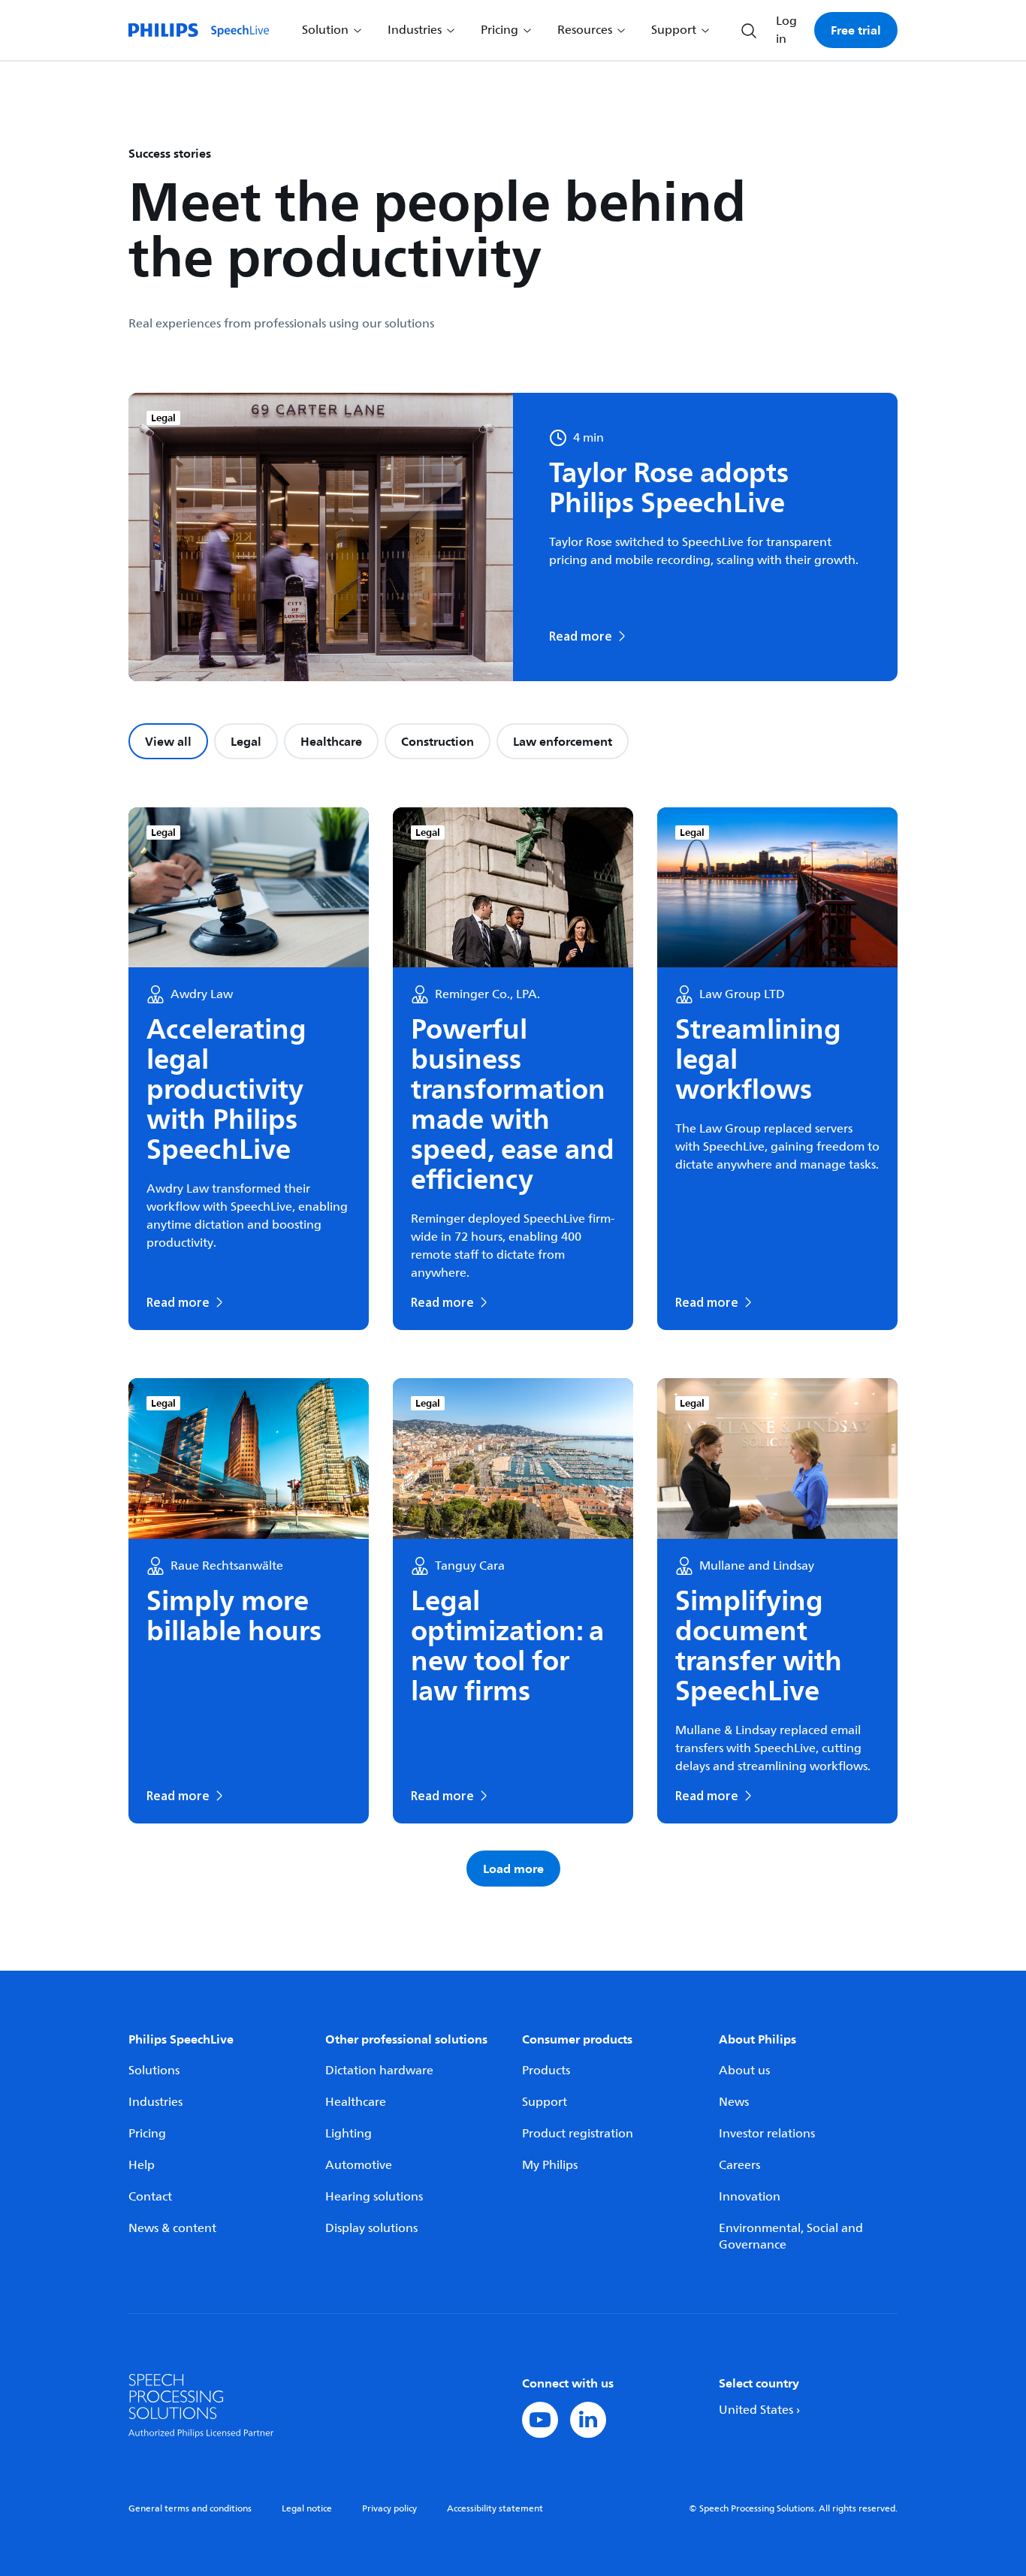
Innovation (750, 2197)
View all (168, 741)
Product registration (578, 2134)
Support (545, 2102)
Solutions (154, 2071)
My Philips (550, 2165)
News (734, 2102)
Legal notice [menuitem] (307, 2509)
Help (142, 2165)
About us (744, 2071)
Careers (739, 2165)
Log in (786, 30)
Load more (513, 1869)
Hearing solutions (374, 2197)
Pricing (147, 2134)
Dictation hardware (379, 2071)
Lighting (349, 2134)
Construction (438, 741)
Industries (155, 2102)
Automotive (359, 2165)
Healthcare (331, 741)
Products (546, 2071)
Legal (246, 741)
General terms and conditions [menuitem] (190, 2509)
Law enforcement (563, 741)
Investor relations (767, 2134)
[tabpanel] (513, 1347)
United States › (759, 2410)
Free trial (856, 30)
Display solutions (371, 2228)
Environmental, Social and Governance (791, 2237)
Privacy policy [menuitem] (389, 2509)
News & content (172, 2228)
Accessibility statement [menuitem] (495, 2509)
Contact (150, 2197)
